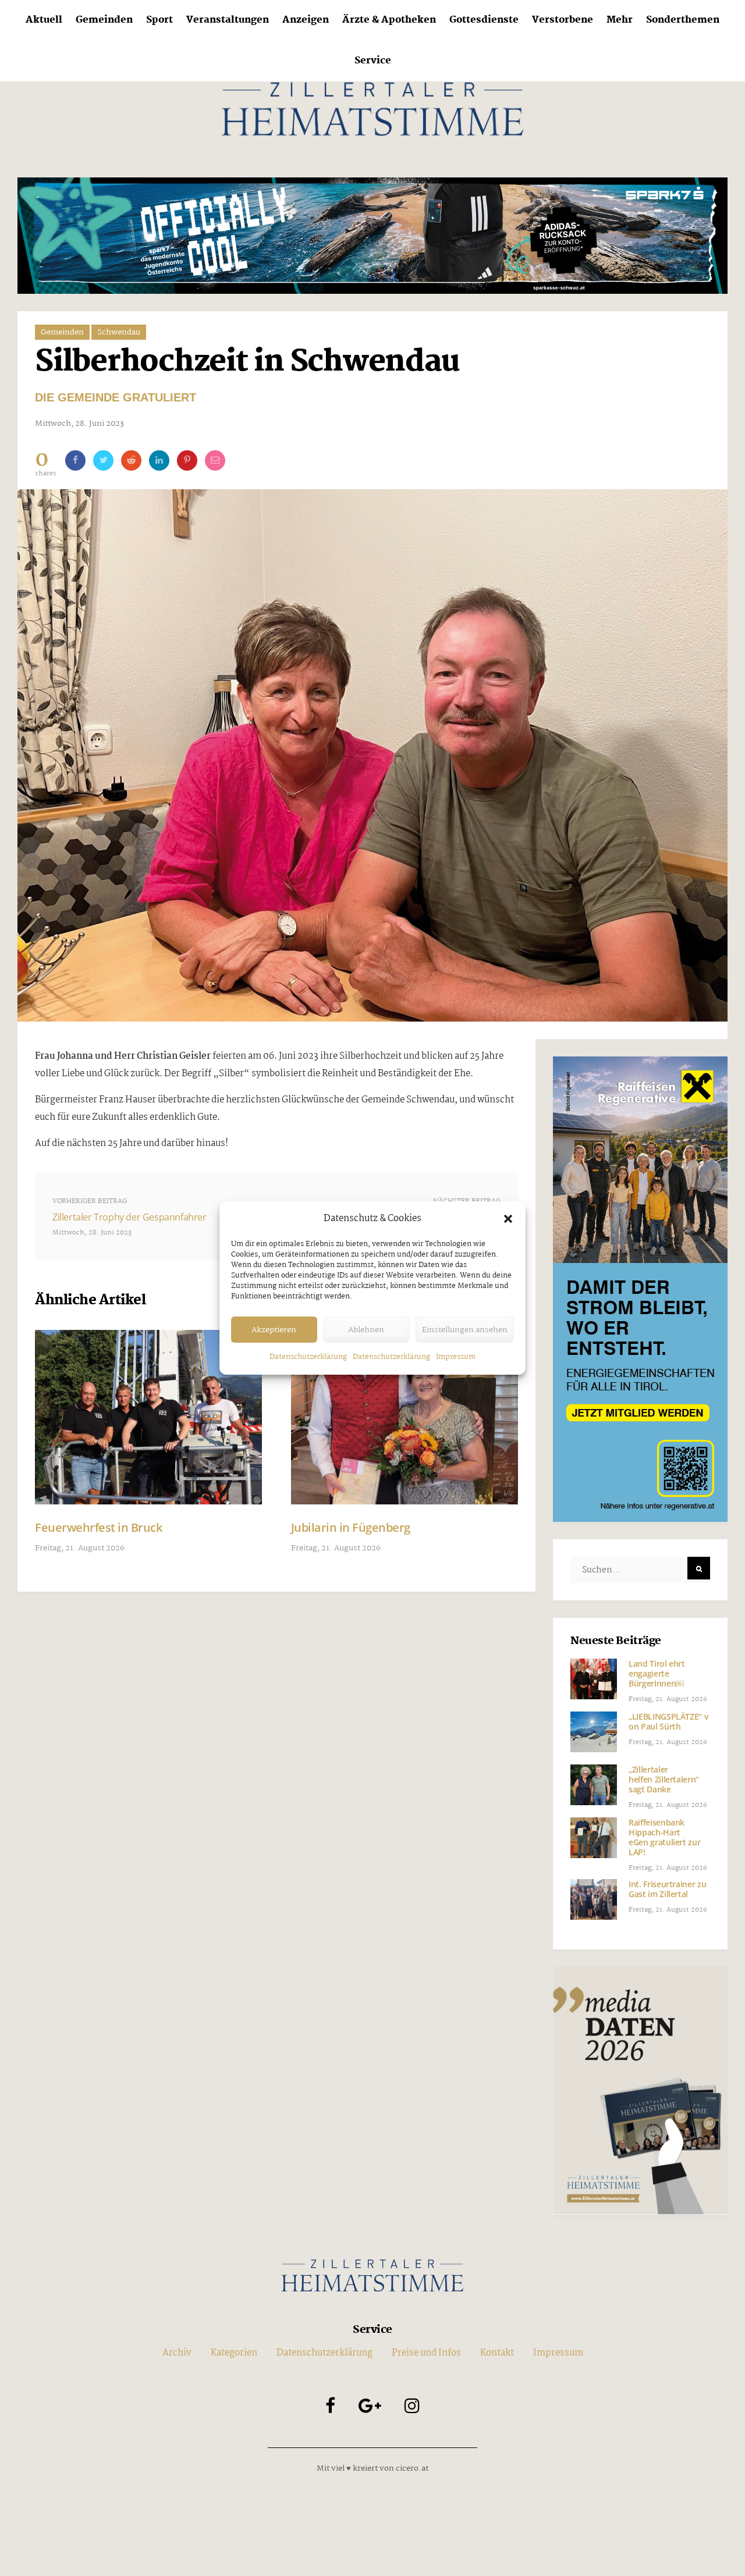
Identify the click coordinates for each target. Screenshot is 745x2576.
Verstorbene (563, 20)
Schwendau (119, 332)
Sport (159, 20)
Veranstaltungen (228, 20)
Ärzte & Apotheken (389, 20)
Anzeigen (306, 20)
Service (373, 61)
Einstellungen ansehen (465, 1330)
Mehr (620, 20)
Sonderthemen (683, 20)
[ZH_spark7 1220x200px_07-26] (372, 235)
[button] (508, 1219)
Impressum (456, 1357)
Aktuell (44, 20)
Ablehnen (366, 1330)
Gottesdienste (484, 20)
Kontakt (497, 2353)
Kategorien (234, 2353)
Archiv (177, 2353)
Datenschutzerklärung (308, 1357)
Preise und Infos (426, 2353)
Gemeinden (104, 20)
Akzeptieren (274, 1330)
